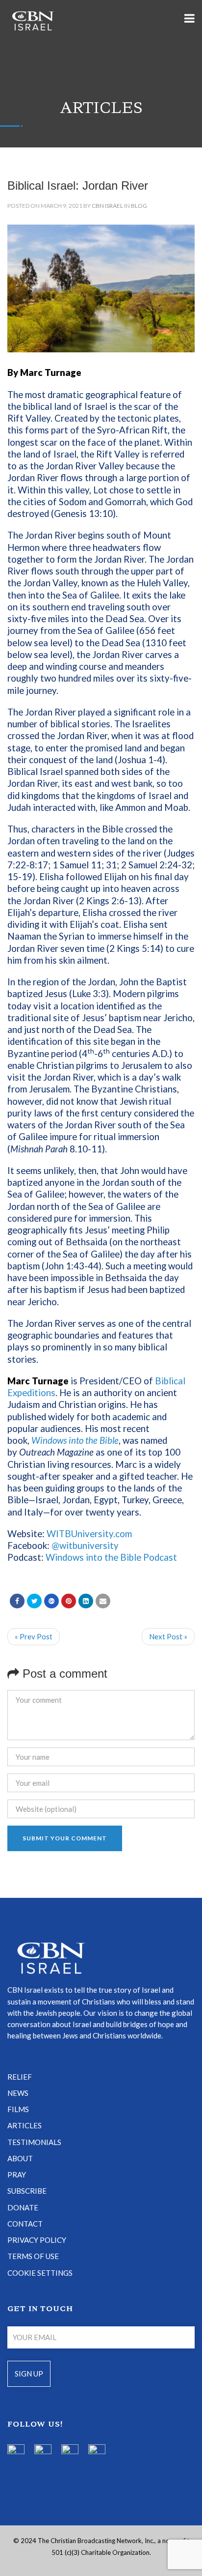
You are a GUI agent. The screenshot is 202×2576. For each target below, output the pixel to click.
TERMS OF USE (33, 2256)
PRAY (17, 2175)
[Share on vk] (86, 1601)
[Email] (103, 1601)
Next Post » (168, 1636)
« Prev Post (34, 1636)
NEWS (18, 2093)
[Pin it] (69, 1601)
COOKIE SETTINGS (40, 2273)
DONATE (23, 2207)
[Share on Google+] (51, 1601)
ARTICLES (25, 2125)
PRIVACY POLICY (37, 2240)
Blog (139, 206)
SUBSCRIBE (27, 2191)
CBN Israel (107, 206)
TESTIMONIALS (34, 2142)
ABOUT (20, 2158)
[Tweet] (34, 1601)
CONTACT (25, 2224)
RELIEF (20, 2077)
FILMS (18, 2109)
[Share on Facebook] (17, 1601)
